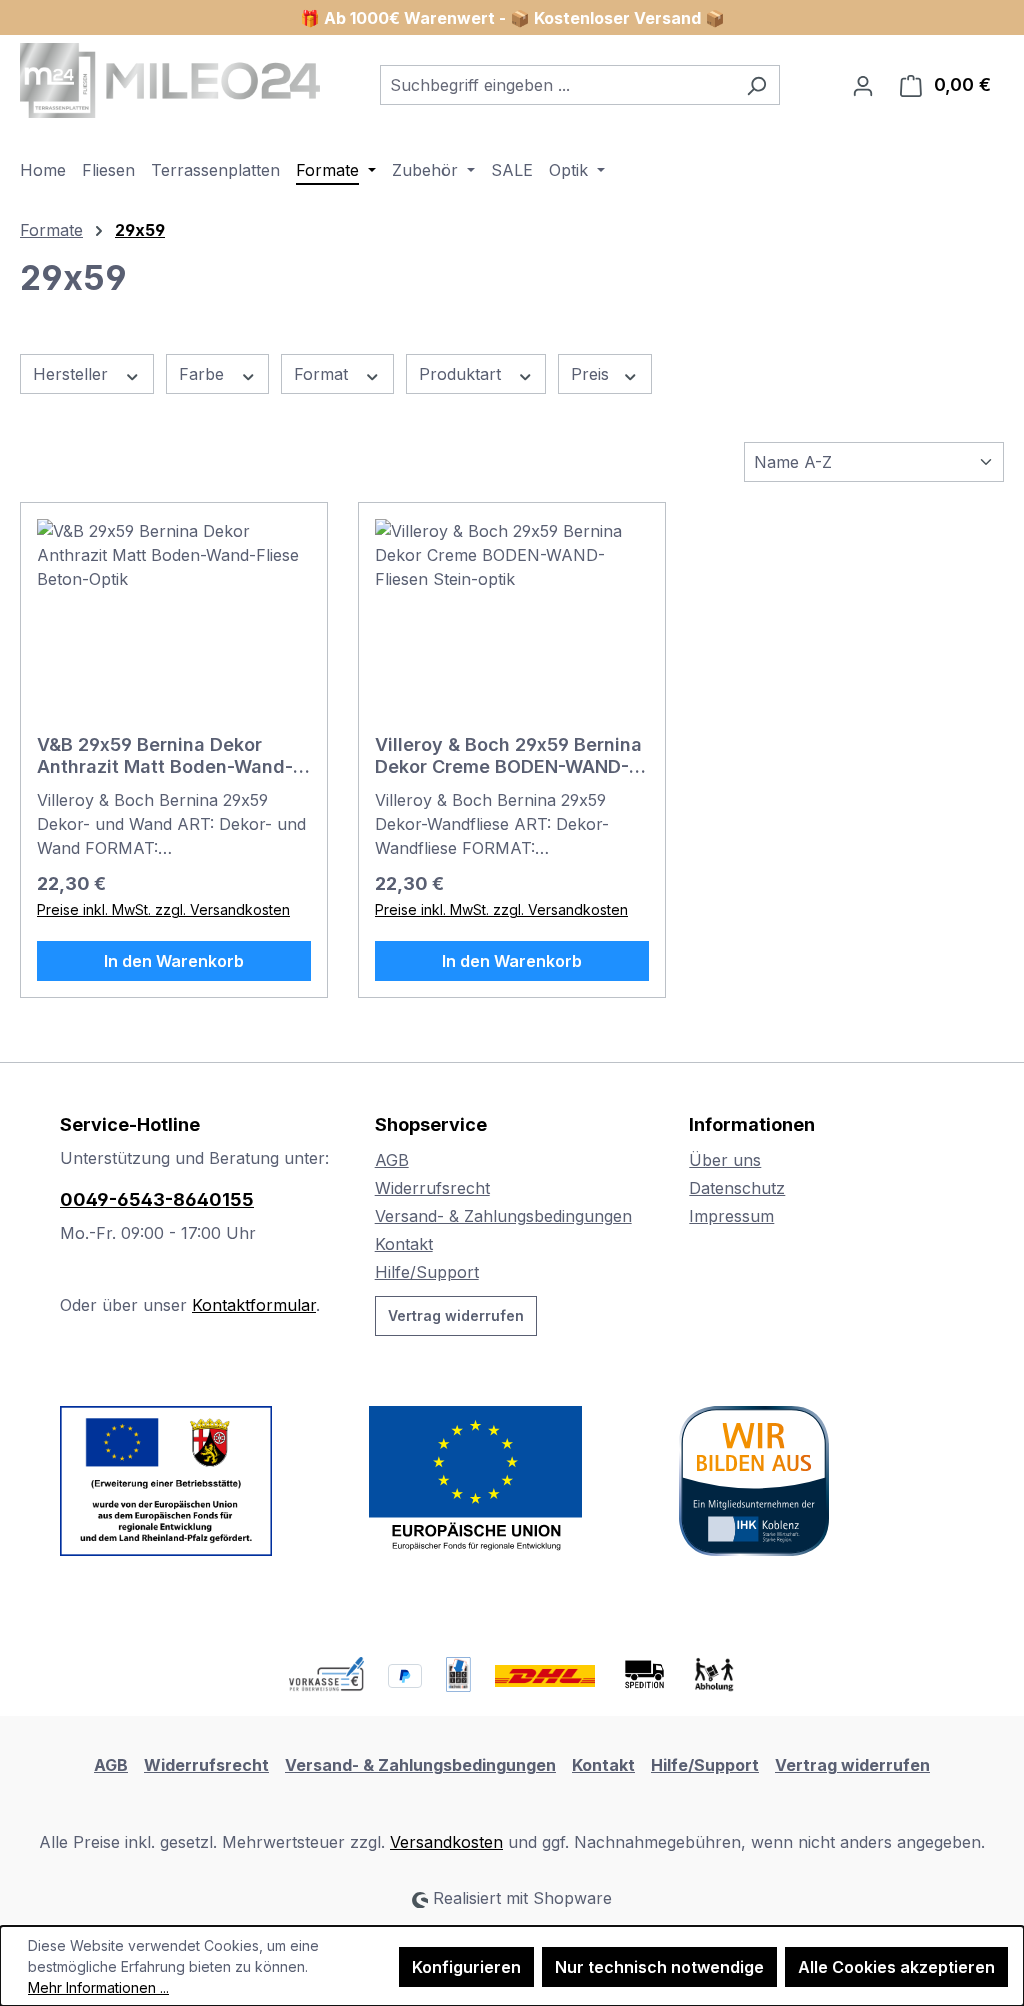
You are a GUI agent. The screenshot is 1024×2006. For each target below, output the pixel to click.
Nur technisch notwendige (659, 1967)
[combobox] (557, 85)
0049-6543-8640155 (157, 1199)
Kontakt (404, 1244)
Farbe (204, 374)
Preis (592, 374)
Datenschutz (737, 1188)
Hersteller (73, 374)
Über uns (725, 1160)
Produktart (462, 374)
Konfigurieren (466, 1967)
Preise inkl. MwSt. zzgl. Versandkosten (163, 909)
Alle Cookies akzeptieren (896, 1967)
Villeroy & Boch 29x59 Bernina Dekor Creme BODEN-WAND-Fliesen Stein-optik (508, 756)
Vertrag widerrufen (456, 1315)
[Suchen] (756, 85)
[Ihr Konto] (863, 85)
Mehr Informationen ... (98, 1987)
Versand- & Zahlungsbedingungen (503, 1216)
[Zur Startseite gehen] (170, 80)
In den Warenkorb (174, 961)
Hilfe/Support (427, 1272)
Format (323, 374)
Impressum (731, 1216)
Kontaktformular (254, 1305)
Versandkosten (446, 1842)
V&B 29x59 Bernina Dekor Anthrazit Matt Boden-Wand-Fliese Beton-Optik (165, 756)
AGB (392, 1160)
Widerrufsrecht (432, 1188)
